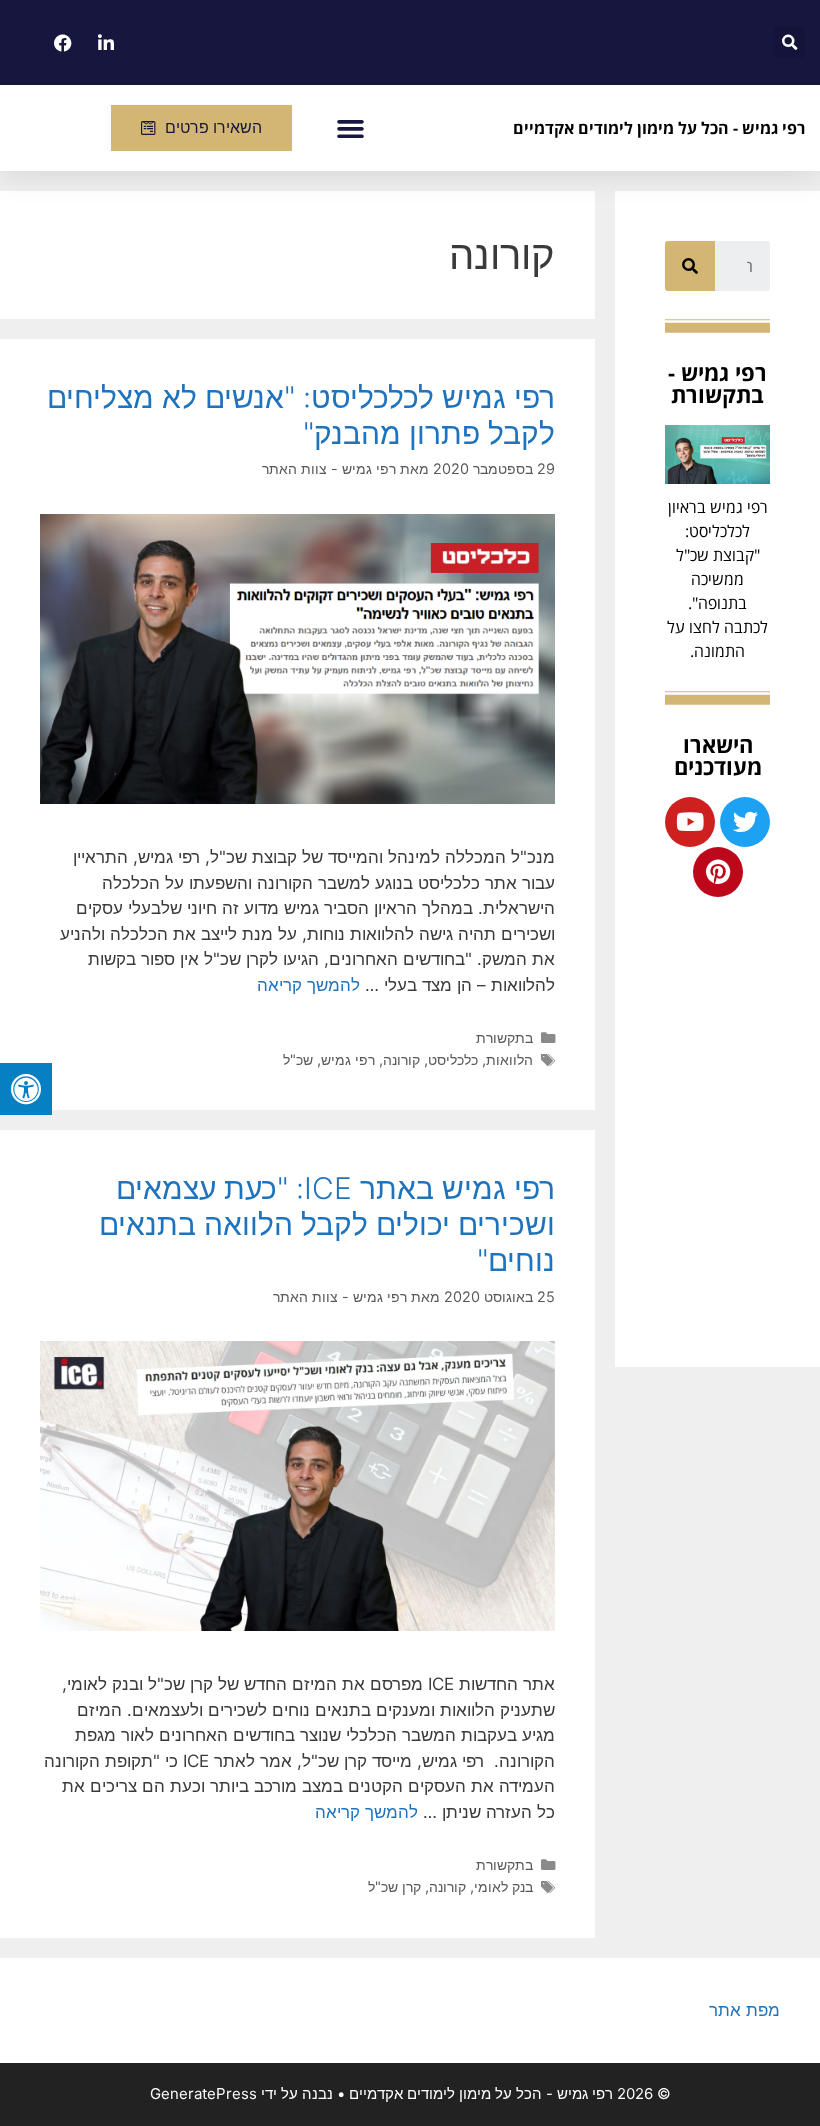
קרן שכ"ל (394, 1886)
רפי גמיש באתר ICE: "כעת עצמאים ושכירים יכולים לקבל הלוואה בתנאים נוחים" (327, 1224)
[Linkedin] (104, 43)
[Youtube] (690, 822)
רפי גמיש (348, 1059)
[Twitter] (745, 822)
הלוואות (509, 1059)
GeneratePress (203, 2093)
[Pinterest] (718, 872)
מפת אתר (744, 2010)
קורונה (401, 1059)
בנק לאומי (503, 1886)
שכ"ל (298, 1059)
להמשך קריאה (308, 985)
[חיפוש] (690, 266)
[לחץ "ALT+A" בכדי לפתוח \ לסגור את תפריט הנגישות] (26, 1089)
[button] (351, 128)
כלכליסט (453, 1059)
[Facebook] (61, 43)
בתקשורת (504, 1037)
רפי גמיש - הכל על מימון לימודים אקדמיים (659, 128)
